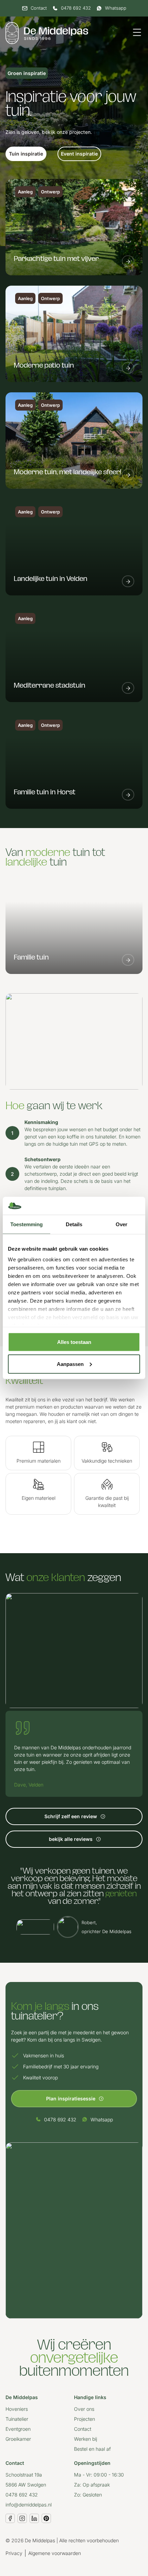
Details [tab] (74, 1224)
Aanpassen (70, 1364)
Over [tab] (121, 1224)
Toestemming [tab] (27, 1224)
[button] (26, 154)
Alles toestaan (74, 1342)
